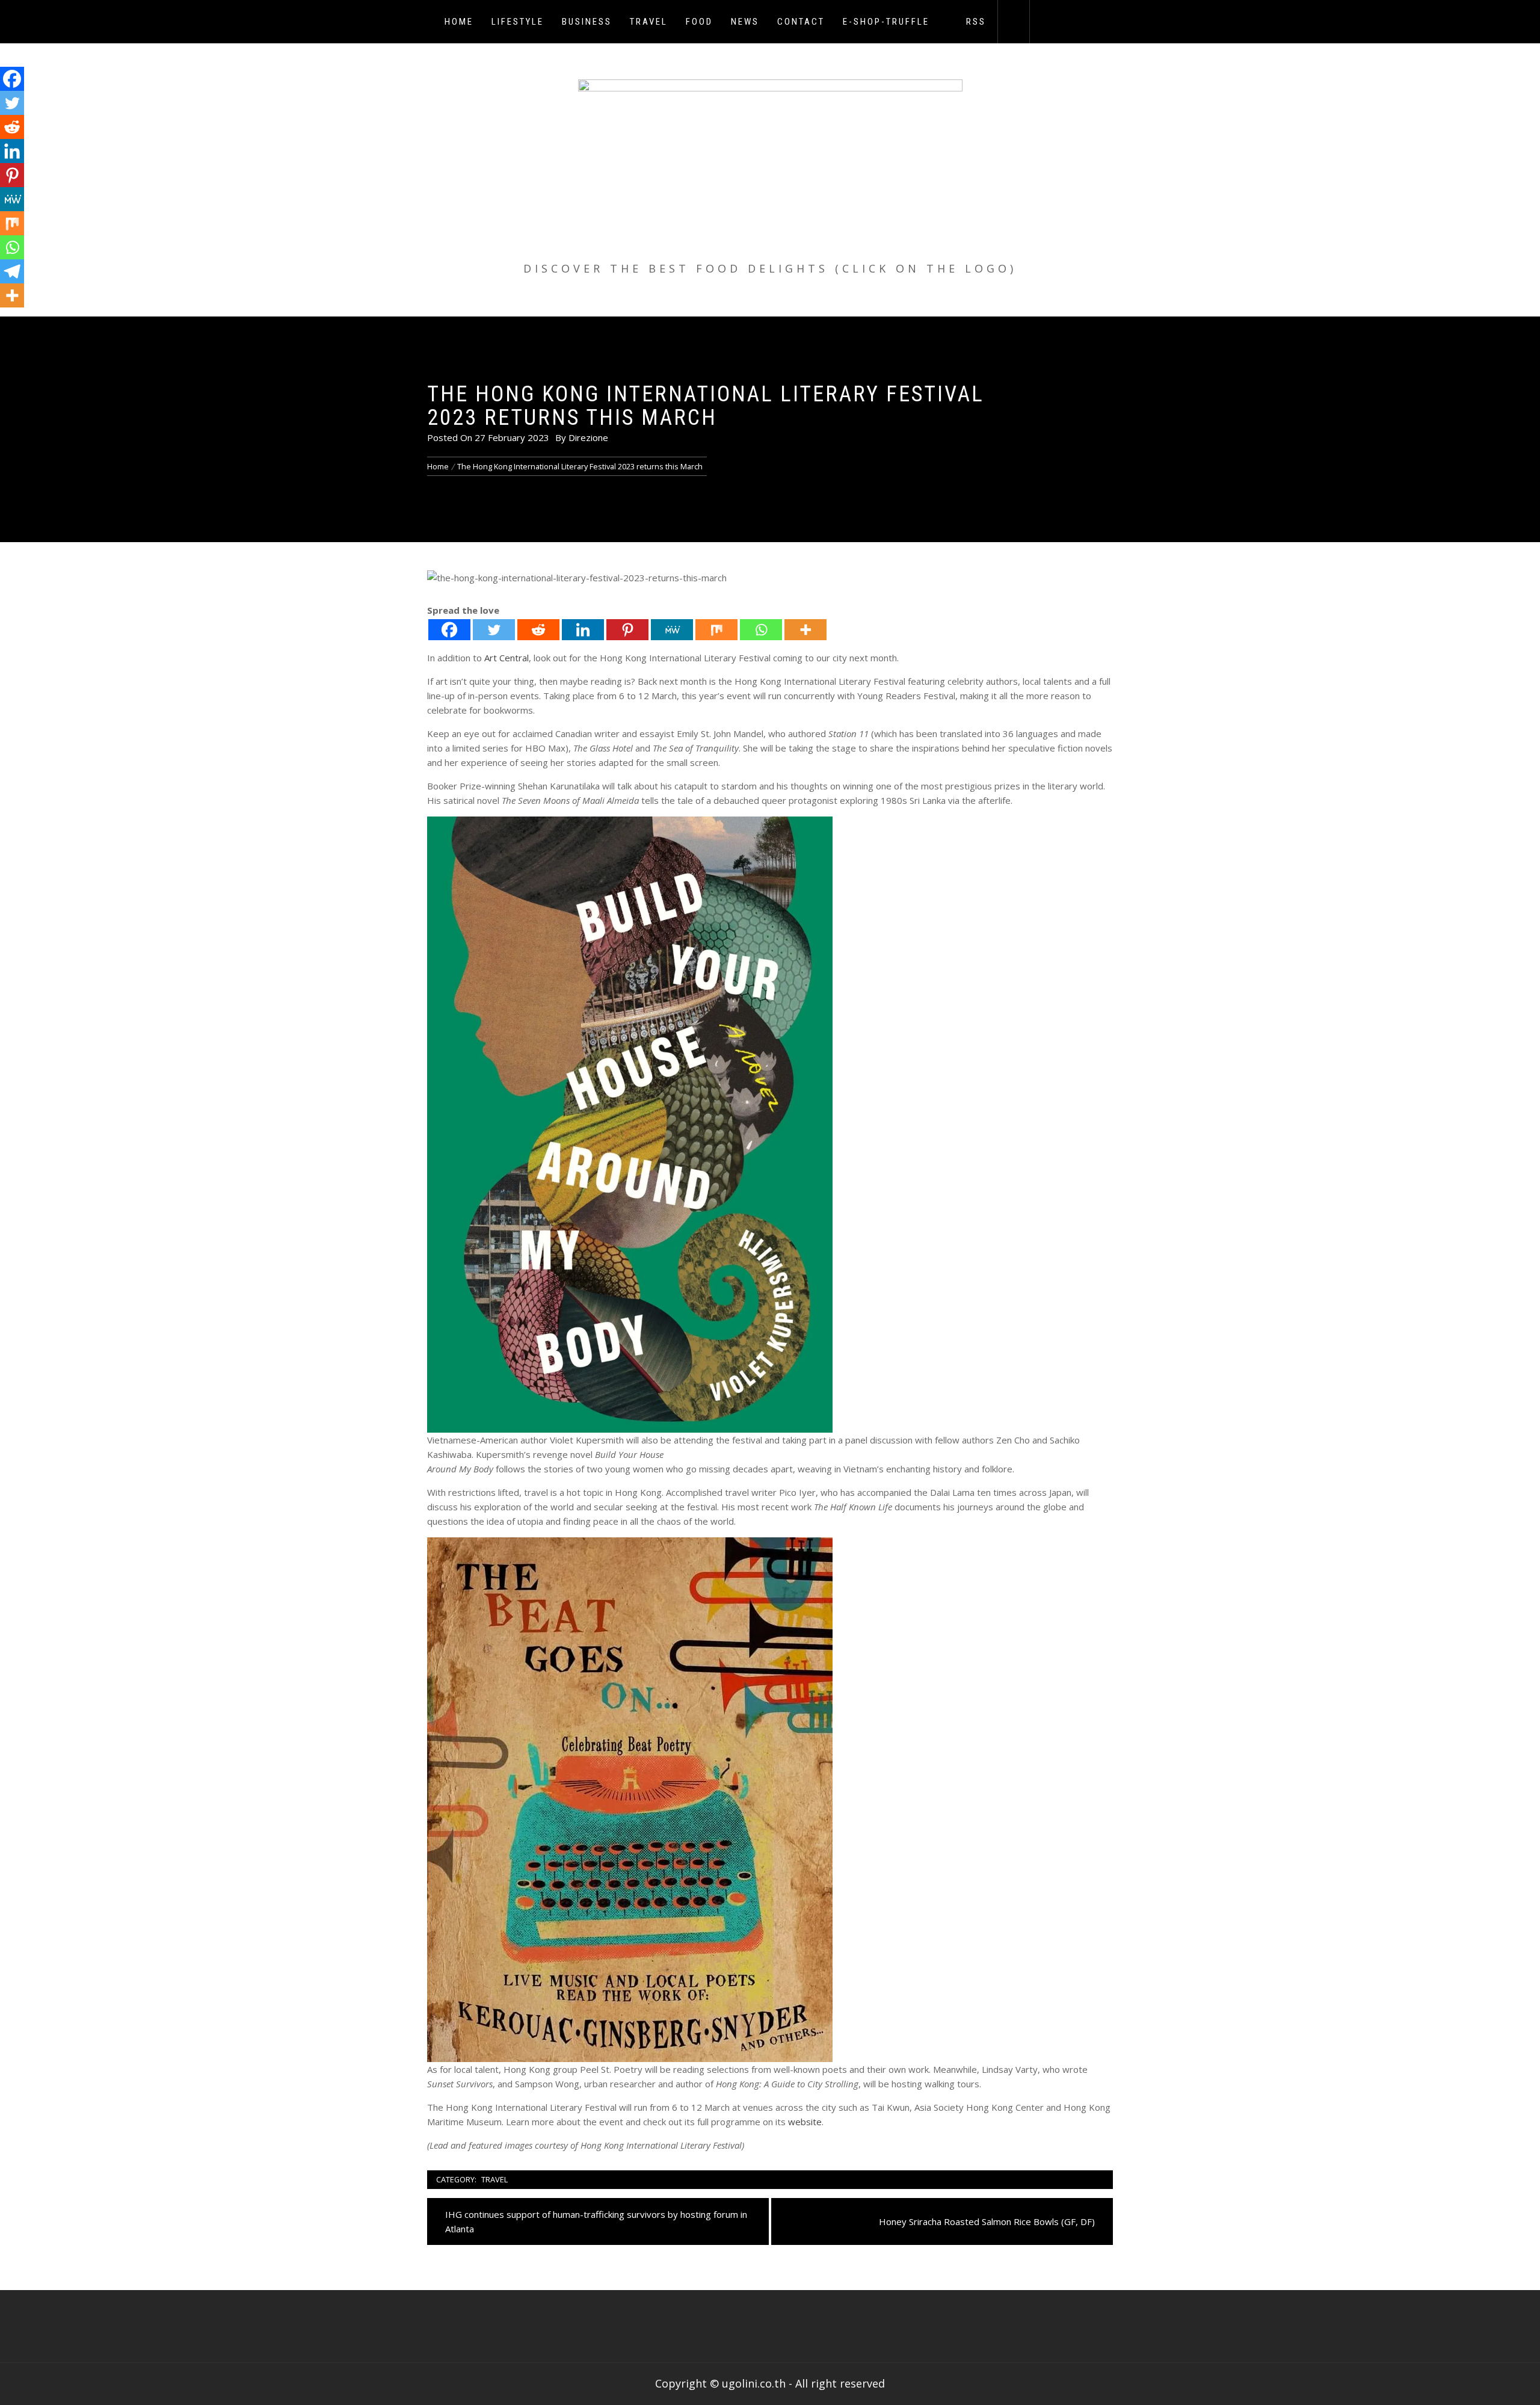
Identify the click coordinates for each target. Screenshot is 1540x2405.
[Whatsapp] (761, 630)
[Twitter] (494, 630)
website (805, 2122)
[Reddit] (538, 630)
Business (587, 22)
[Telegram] (12, 271)
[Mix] (716, 630)
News (745, 22)
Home (459, 22)
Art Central (507, 658)
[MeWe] (672, 630)
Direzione (588, 437)
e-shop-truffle (886, 22)
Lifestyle (518, 22)
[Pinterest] (627, 630)
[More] (805, 630)
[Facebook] (449, 630)
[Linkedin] (583, 630)
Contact (801, 22)
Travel (649, 22)
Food (699, 22)
